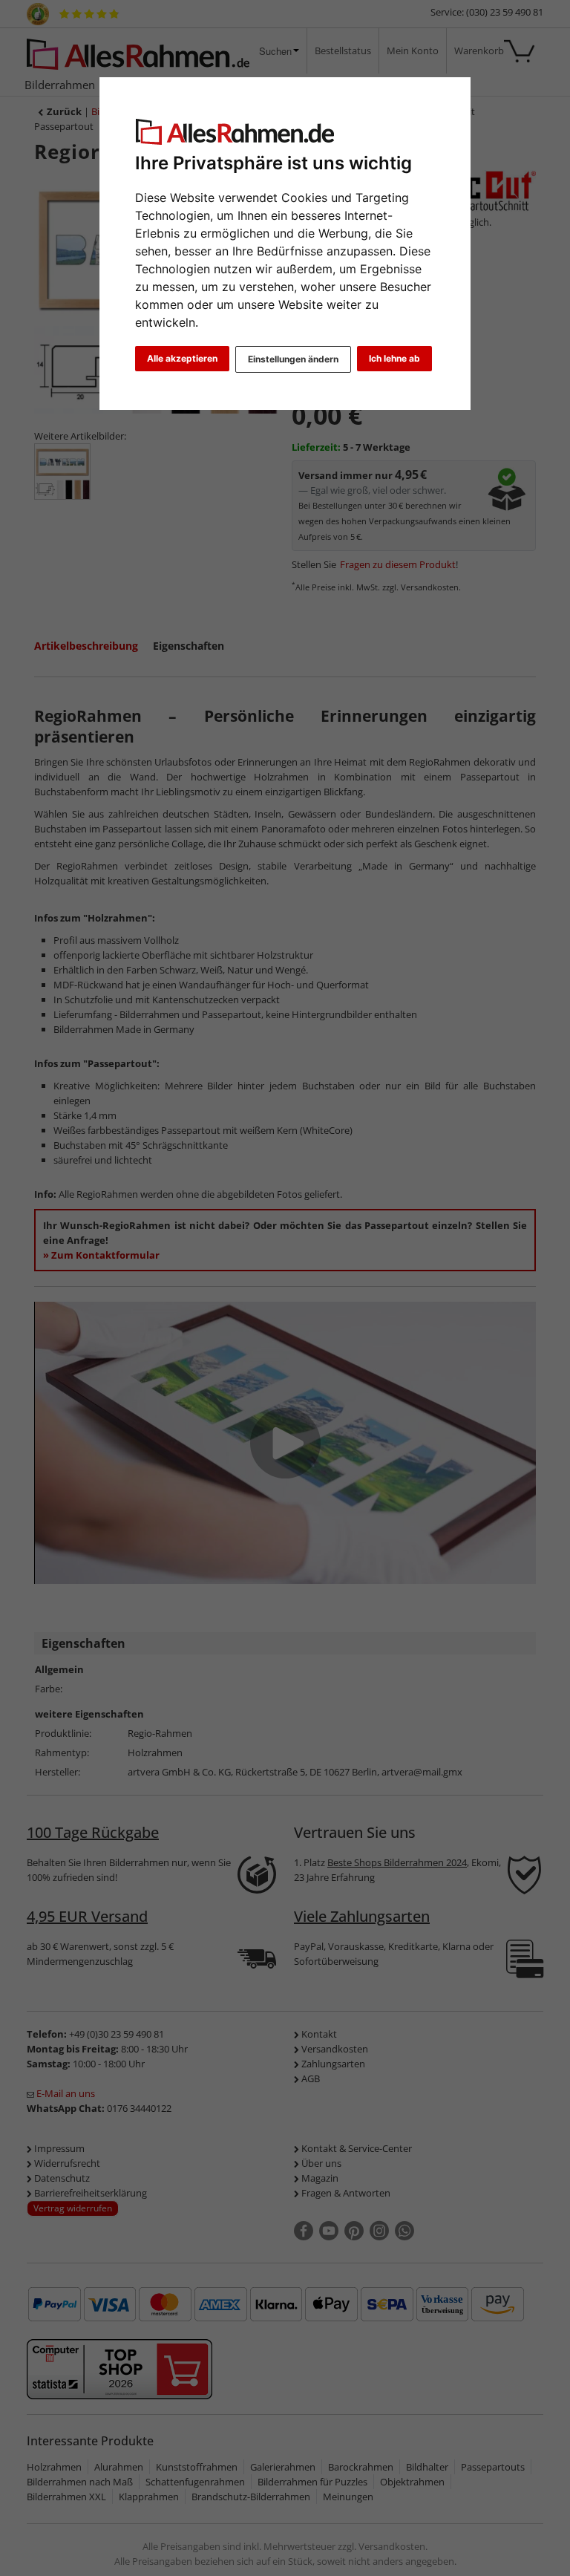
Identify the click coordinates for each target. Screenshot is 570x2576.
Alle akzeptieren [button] (182, 358)
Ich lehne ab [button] (394, 358)
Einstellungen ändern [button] (293, 359)
